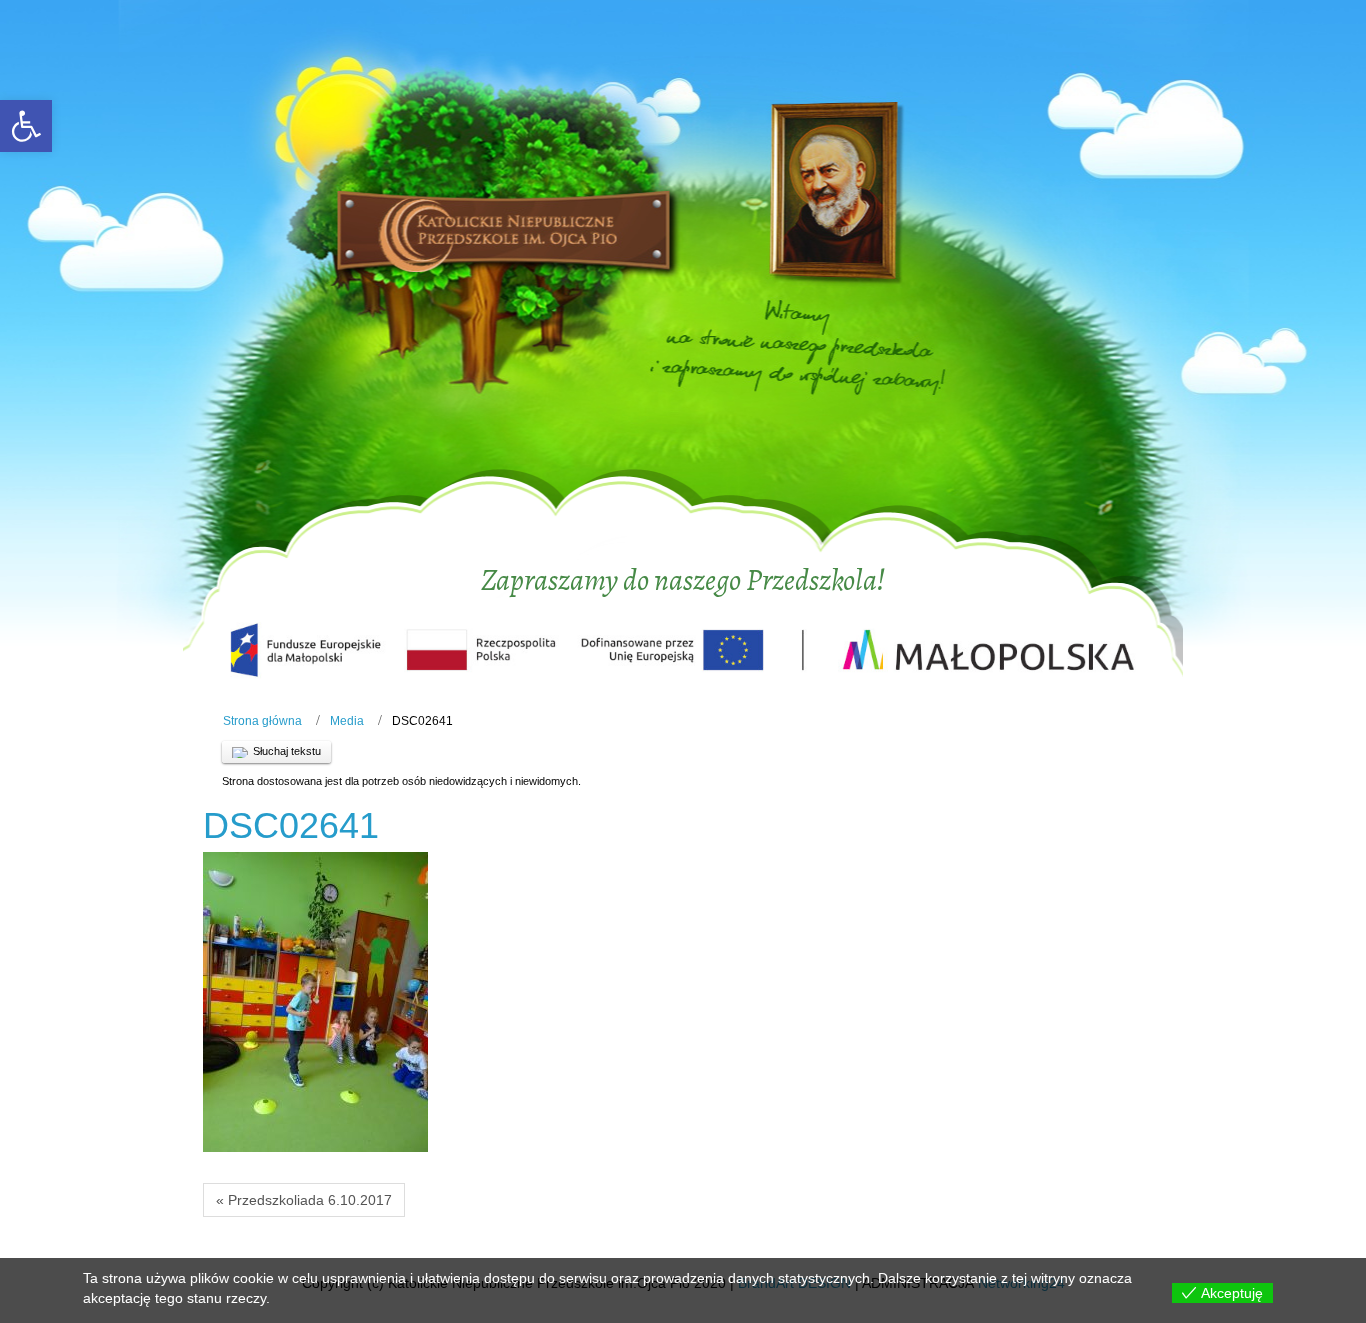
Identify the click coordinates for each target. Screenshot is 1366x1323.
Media (347, 721)
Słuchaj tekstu (287, 751)
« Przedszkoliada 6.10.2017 (304, 1200)
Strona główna (262, 721)
